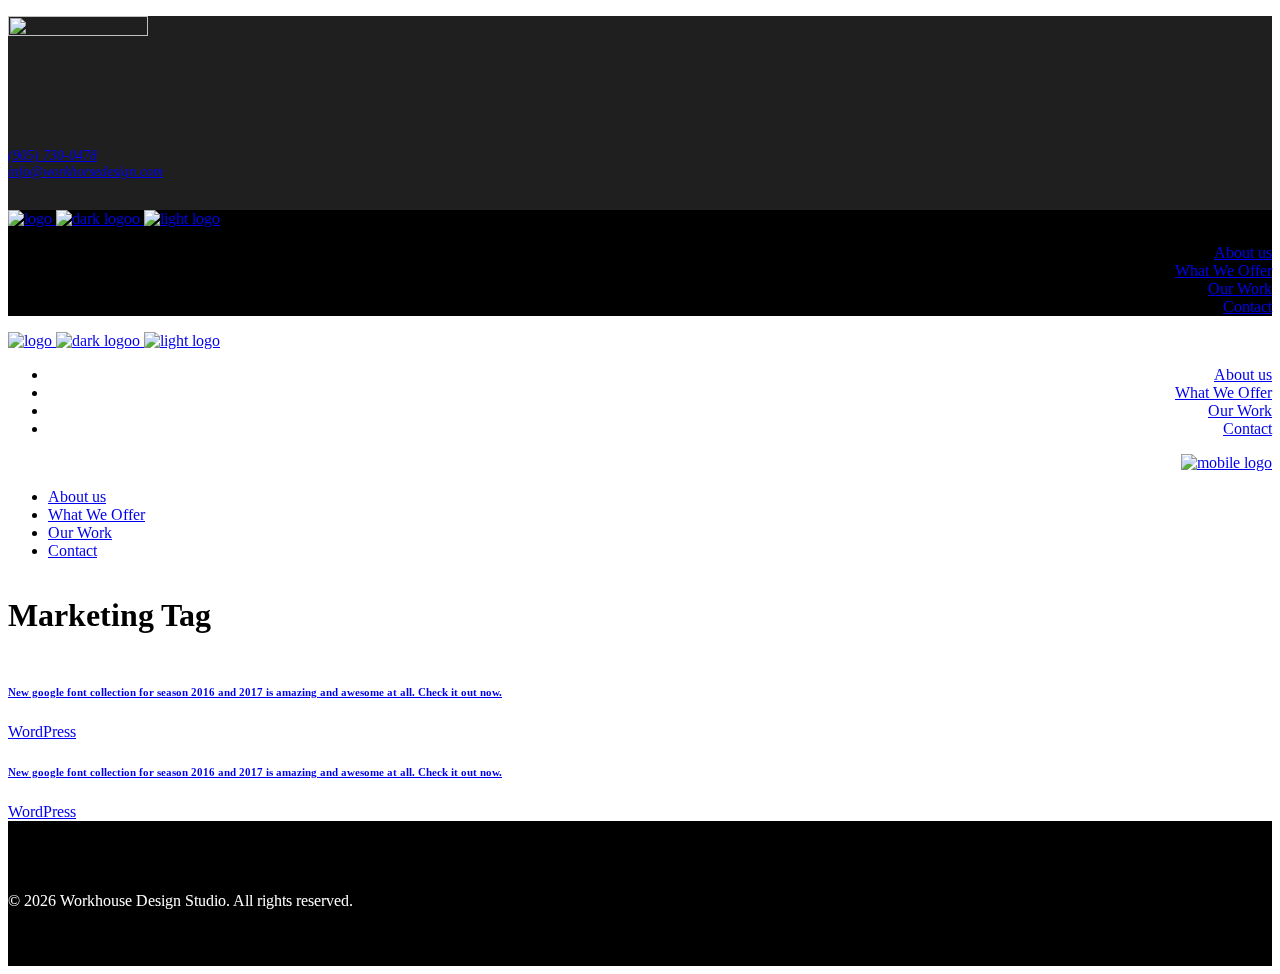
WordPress (42, 731)
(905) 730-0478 (52, 155)
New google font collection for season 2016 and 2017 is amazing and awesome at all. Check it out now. (255, 692)
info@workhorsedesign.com (85, 171)
